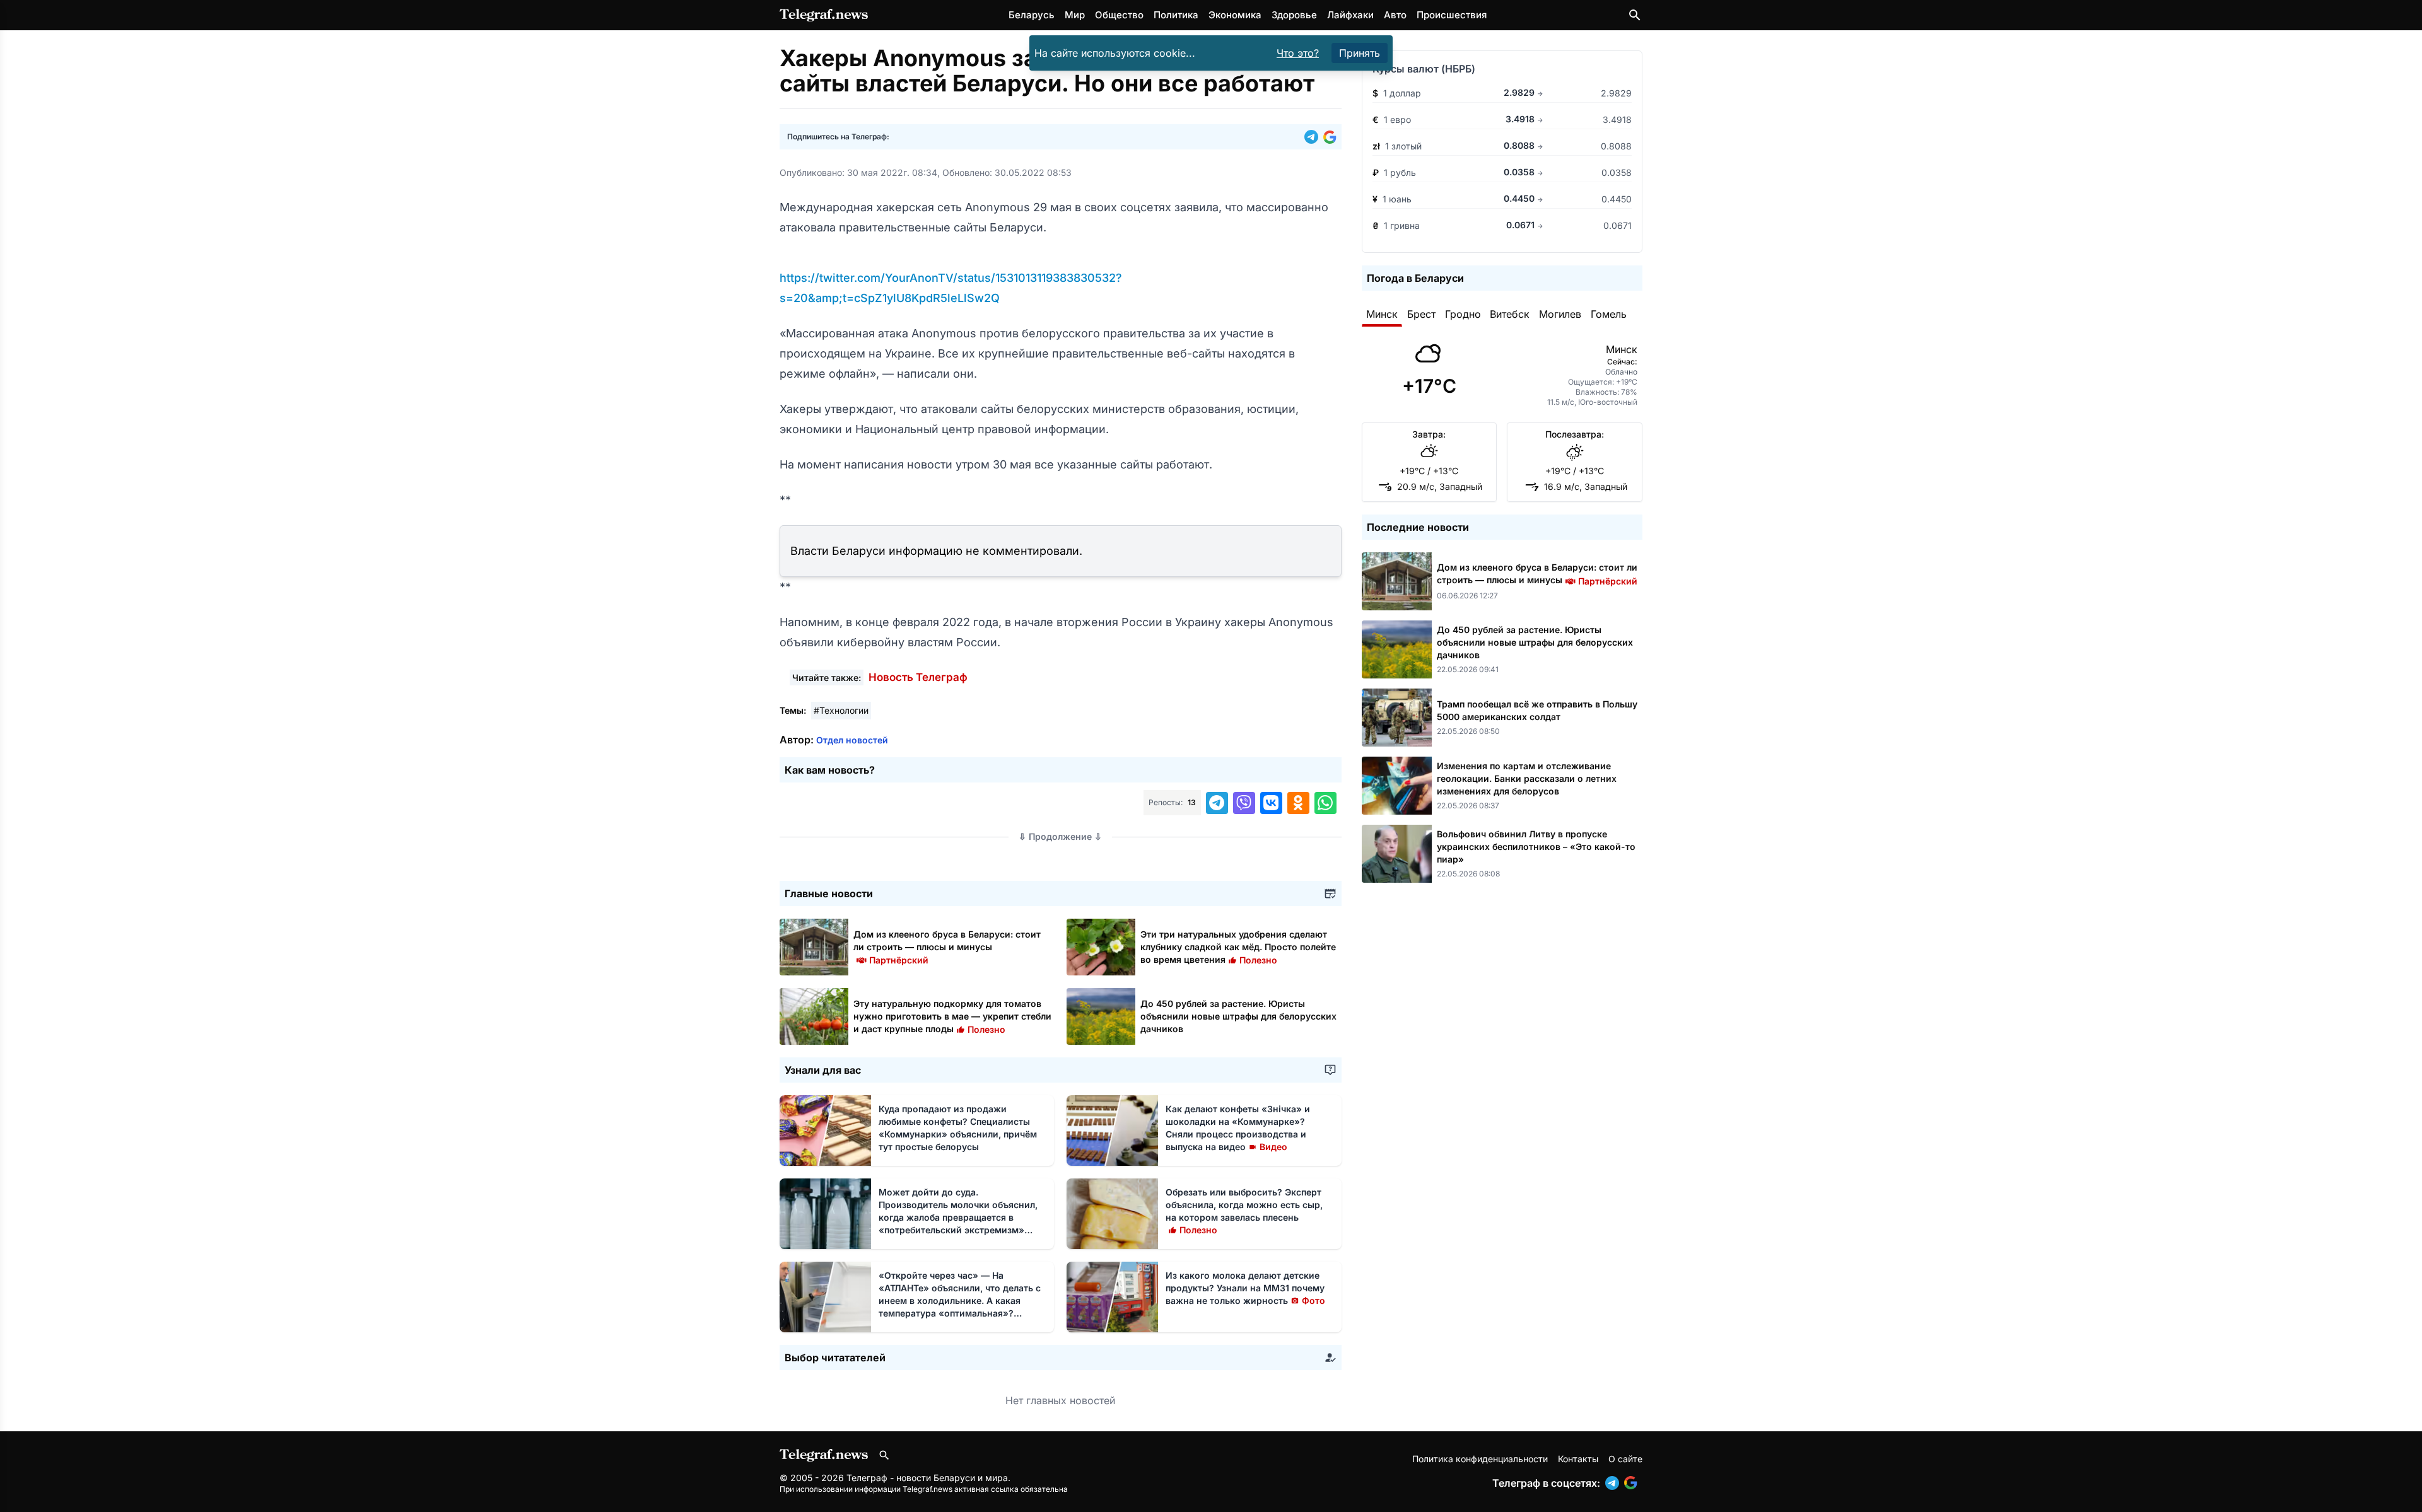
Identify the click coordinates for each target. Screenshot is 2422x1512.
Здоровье (1294, 15)
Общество (1119, 15)
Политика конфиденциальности (1480, 1459)
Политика (1176, 15)
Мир (1075, 15)
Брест (1421, 314)
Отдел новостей (852, 740)
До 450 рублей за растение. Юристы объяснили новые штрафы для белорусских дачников (1238, 1016)
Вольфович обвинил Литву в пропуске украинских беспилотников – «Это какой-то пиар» (1536, 846)
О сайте (1625, 1459)
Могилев (1560, 314)
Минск (1382, 314)
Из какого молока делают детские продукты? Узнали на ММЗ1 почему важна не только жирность (1245, 1288)
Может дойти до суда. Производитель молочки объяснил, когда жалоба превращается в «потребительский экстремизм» (958, 1217)
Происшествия (1452, 15)
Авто (1395, 15)
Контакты (1578, 1459)
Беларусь (1032, 15)
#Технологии (841, 710)
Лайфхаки (1350, 15)
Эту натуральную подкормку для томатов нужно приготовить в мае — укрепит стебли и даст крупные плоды (952, 1016)
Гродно (1463, 314)
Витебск (1510, 314)
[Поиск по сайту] (1635, 15)
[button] (1314, 137)
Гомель (1609, 314)
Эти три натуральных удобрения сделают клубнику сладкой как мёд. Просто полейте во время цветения (1238, 947)
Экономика (1235, 15)
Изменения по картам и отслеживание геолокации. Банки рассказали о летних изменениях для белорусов (1527, 778)
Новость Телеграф (918, 677)
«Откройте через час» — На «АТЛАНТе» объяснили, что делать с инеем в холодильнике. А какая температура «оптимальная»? (960, 1300)
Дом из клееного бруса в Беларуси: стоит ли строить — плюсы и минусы (947, 947)
